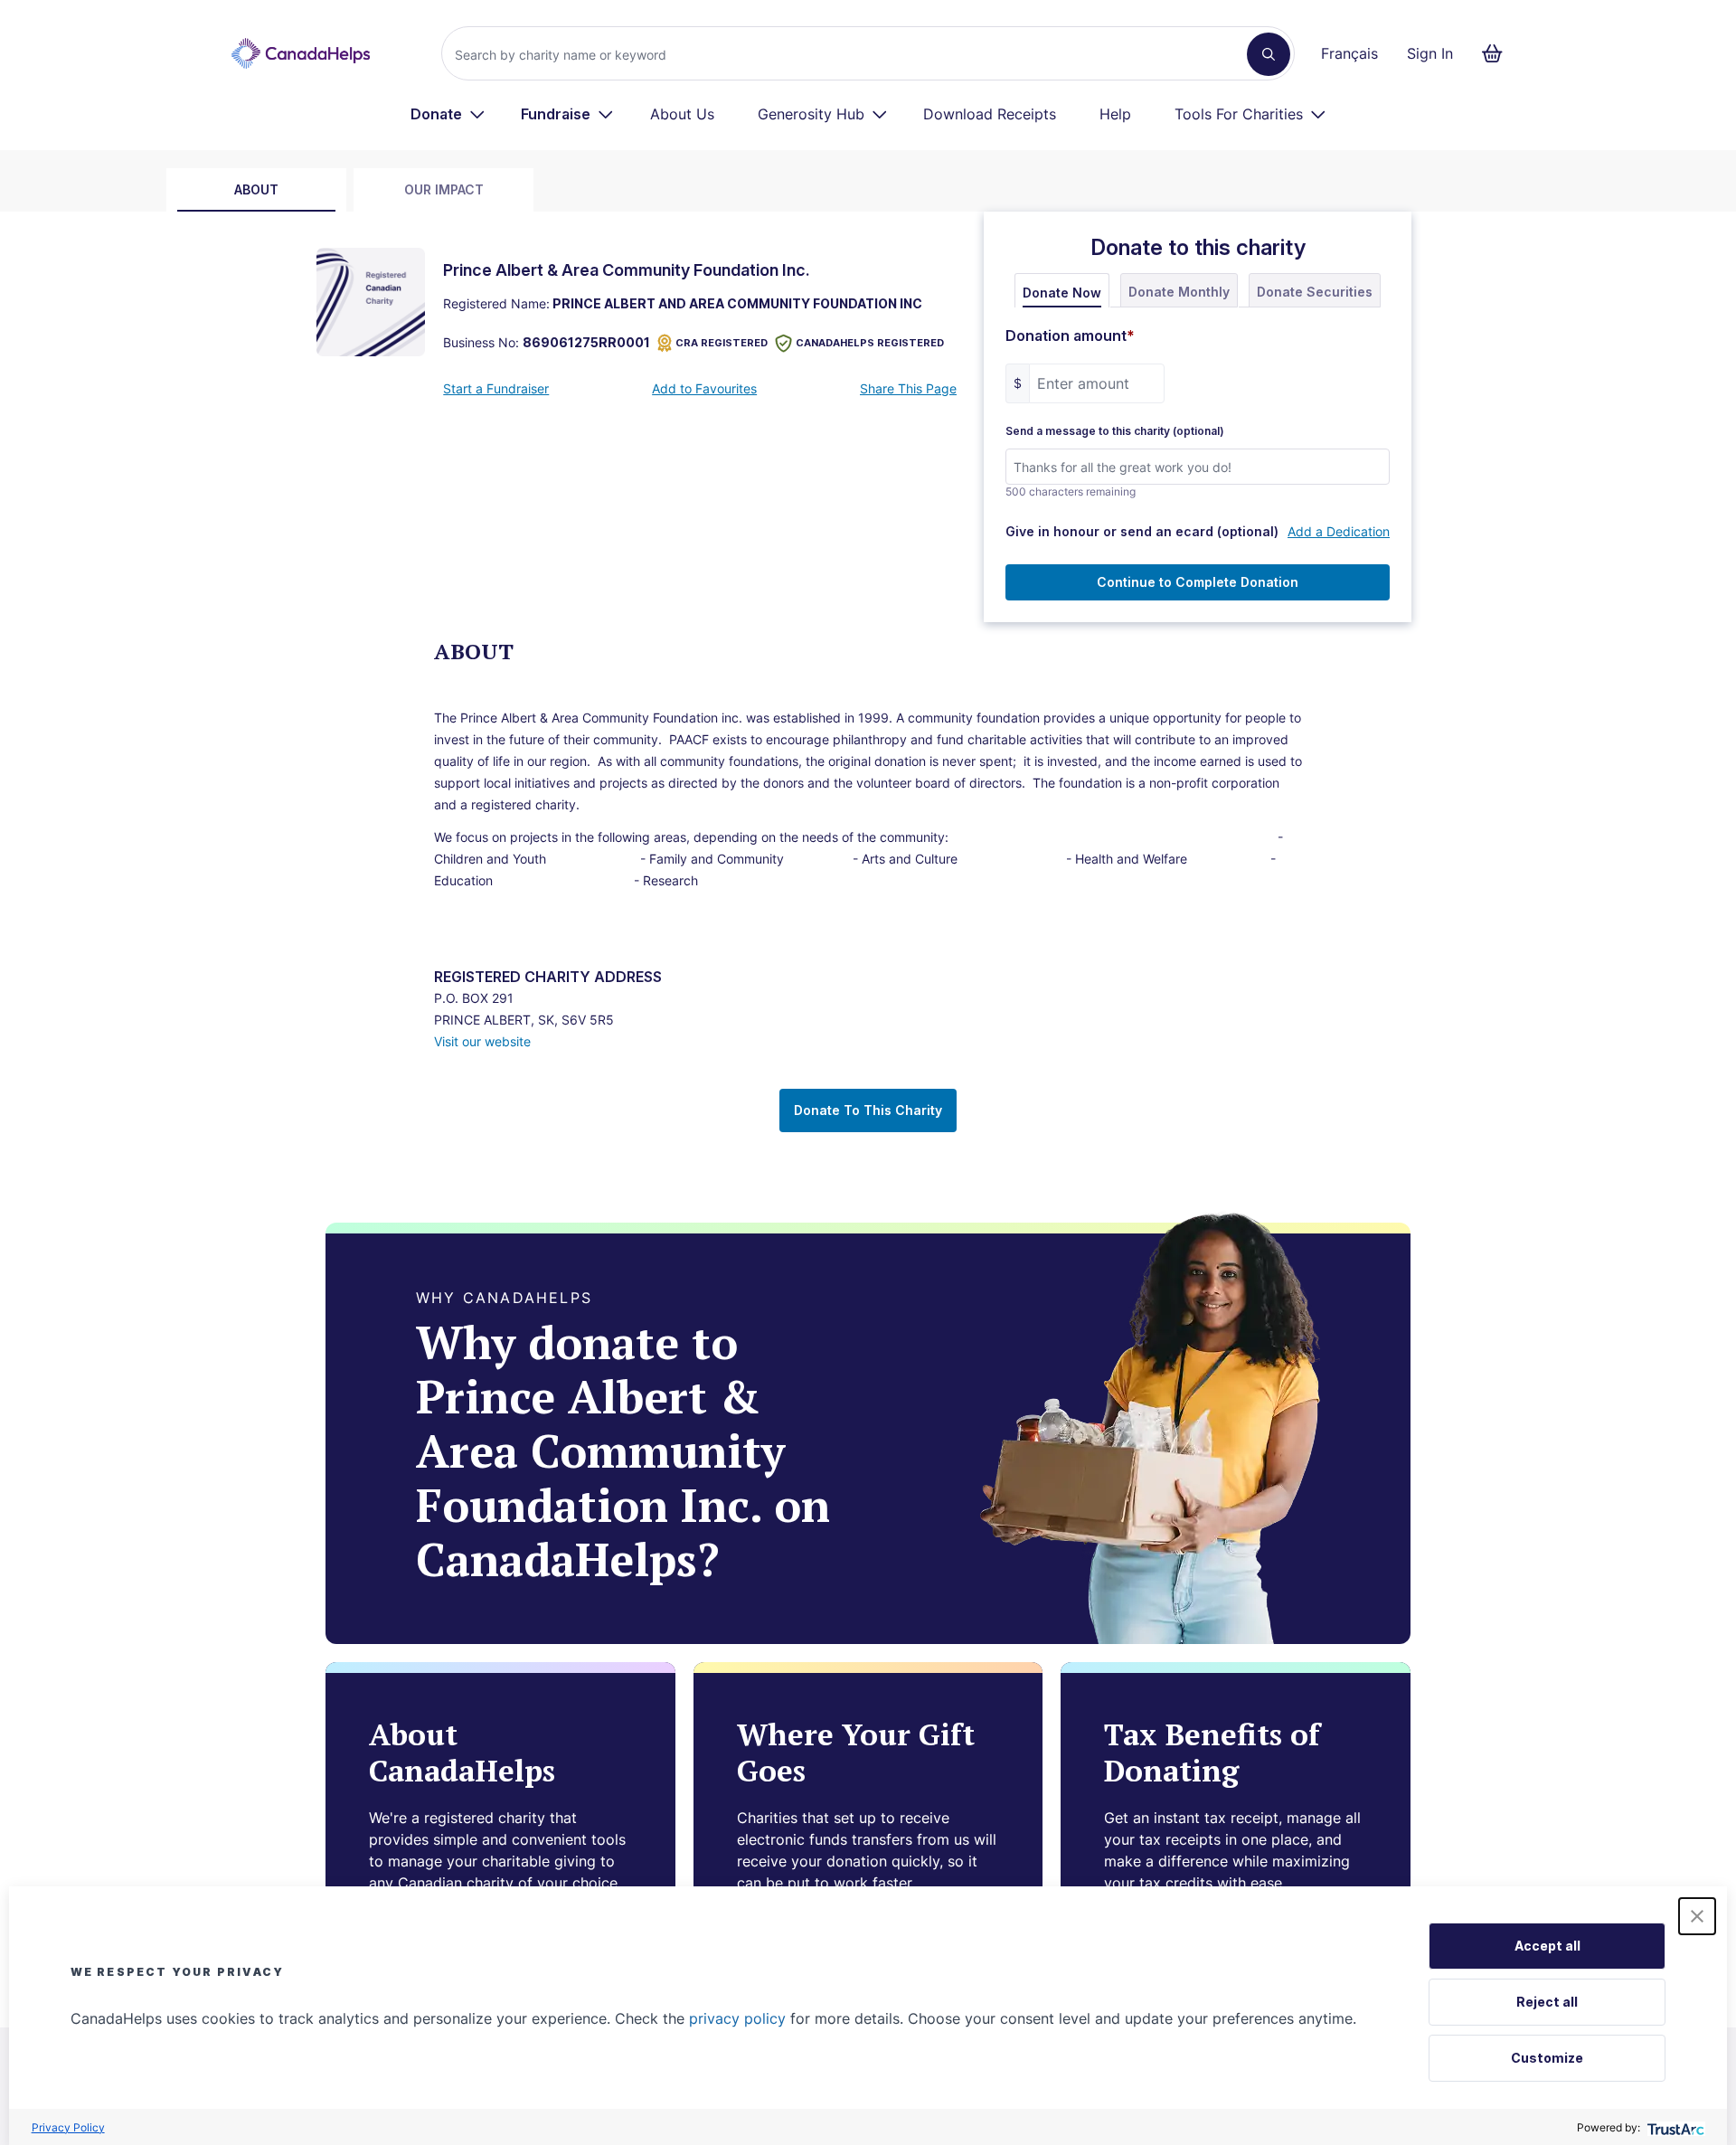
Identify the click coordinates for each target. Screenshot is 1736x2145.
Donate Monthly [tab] (1179, 292)
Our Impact (444, 189)
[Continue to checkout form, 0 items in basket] (1498, 53)
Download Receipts (990, 114)
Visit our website (482, 1041)
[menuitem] (448, 114)
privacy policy (737, 2018)
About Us (682, 114)
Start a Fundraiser (496, 388)
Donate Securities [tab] (1315, 292)
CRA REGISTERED (722, 343)
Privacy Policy (68, 2127)
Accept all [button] (1547, 1946)
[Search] (1269, 54)
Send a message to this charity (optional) (1115, 431)
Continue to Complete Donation (1198, 582)
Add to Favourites (704, 388)
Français (1349, 53)
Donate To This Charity (868, 1110)
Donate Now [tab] (1062, 293)
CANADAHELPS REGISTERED (870, 343)
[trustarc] (1674, 2127)
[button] (1697, 1916)
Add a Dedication (1339, 531)
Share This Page (908, 388)
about (256, 189)
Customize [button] (1547, 2058)
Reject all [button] (1547, 2002)
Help (1115, 114)
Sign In (1430, 53)
